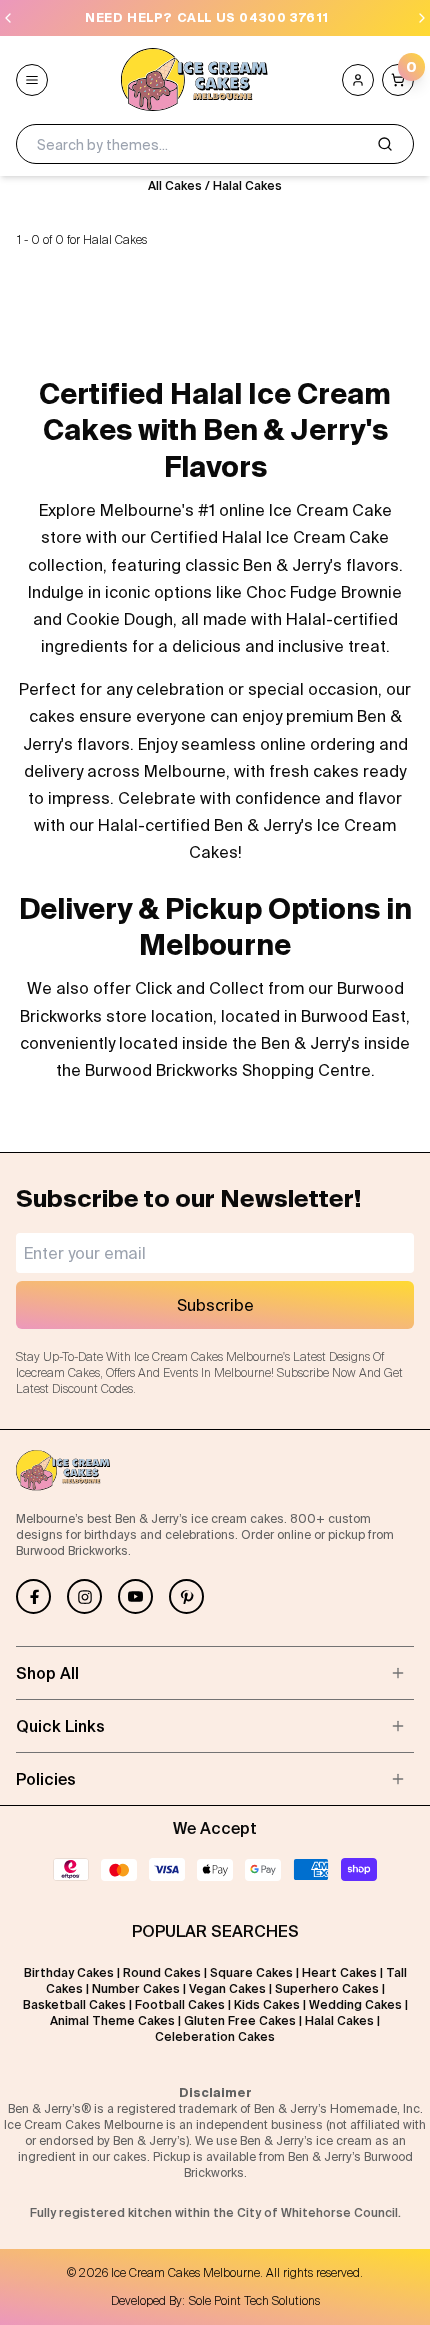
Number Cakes (136, 1988)
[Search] (385, 144)
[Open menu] (32, 80)
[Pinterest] (186, 1596)
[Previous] (8, 18)
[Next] (422, 18)
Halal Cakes (247, 185)
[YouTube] (135, 1596)
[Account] (358, 80)
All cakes (175, 185)
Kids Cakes (267, 2004)
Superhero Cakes (327, 1988)
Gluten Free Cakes (240, 2020)
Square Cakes (251, 1972)
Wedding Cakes (355, 2004)
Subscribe (215, 1305)
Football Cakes (180, 2004)
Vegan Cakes (227, 1988)
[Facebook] (33, 1596)
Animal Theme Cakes (112, 2020)
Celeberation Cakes (215, 2036)
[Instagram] (84, 1596)
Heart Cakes (339, 1972)
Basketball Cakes (74, 2004)
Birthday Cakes (69, 1972)
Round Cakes (162, 1972)
